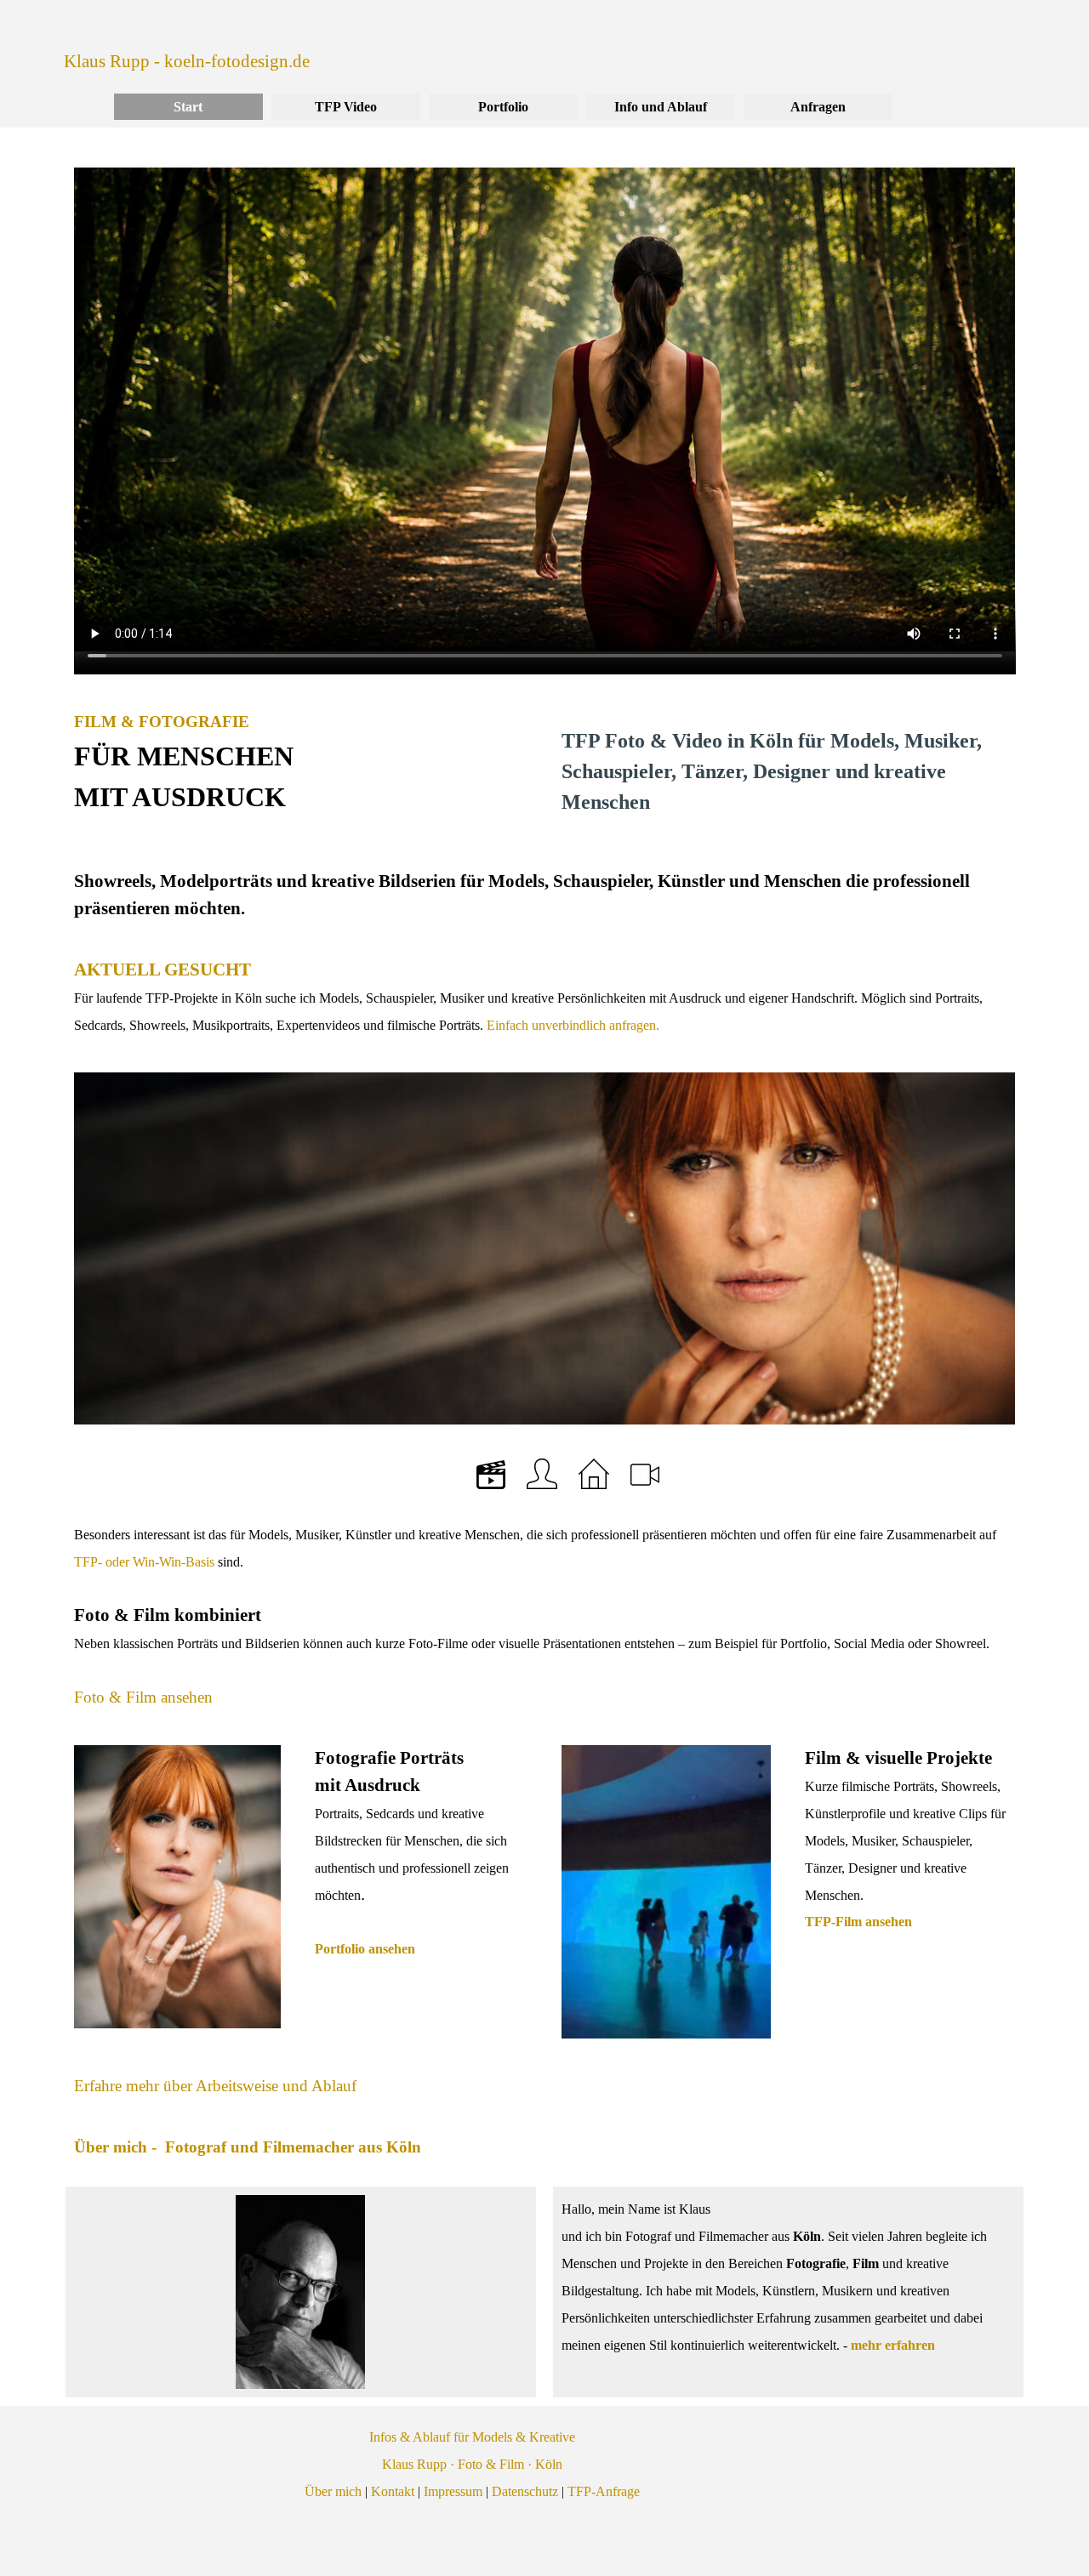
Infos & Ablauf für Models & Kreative (472, 2437)
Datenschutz (525, 2491)
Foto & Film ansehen (143, 1697)
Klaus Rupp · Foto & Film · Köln (472, 2464)
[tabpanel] (301, 763)
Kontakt (393, 2491)
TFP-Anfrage (604, 2491)
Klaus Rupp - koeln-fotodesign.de (187, 61)
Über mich (333, 2491)
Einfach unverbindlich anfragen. (571, 1025)
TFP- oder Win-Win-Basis (144, 1562)
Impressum (453, 2491)
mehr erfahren (893, 2345)
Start (188, 107)
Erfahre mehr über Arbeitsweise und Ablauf (215, 2086)
